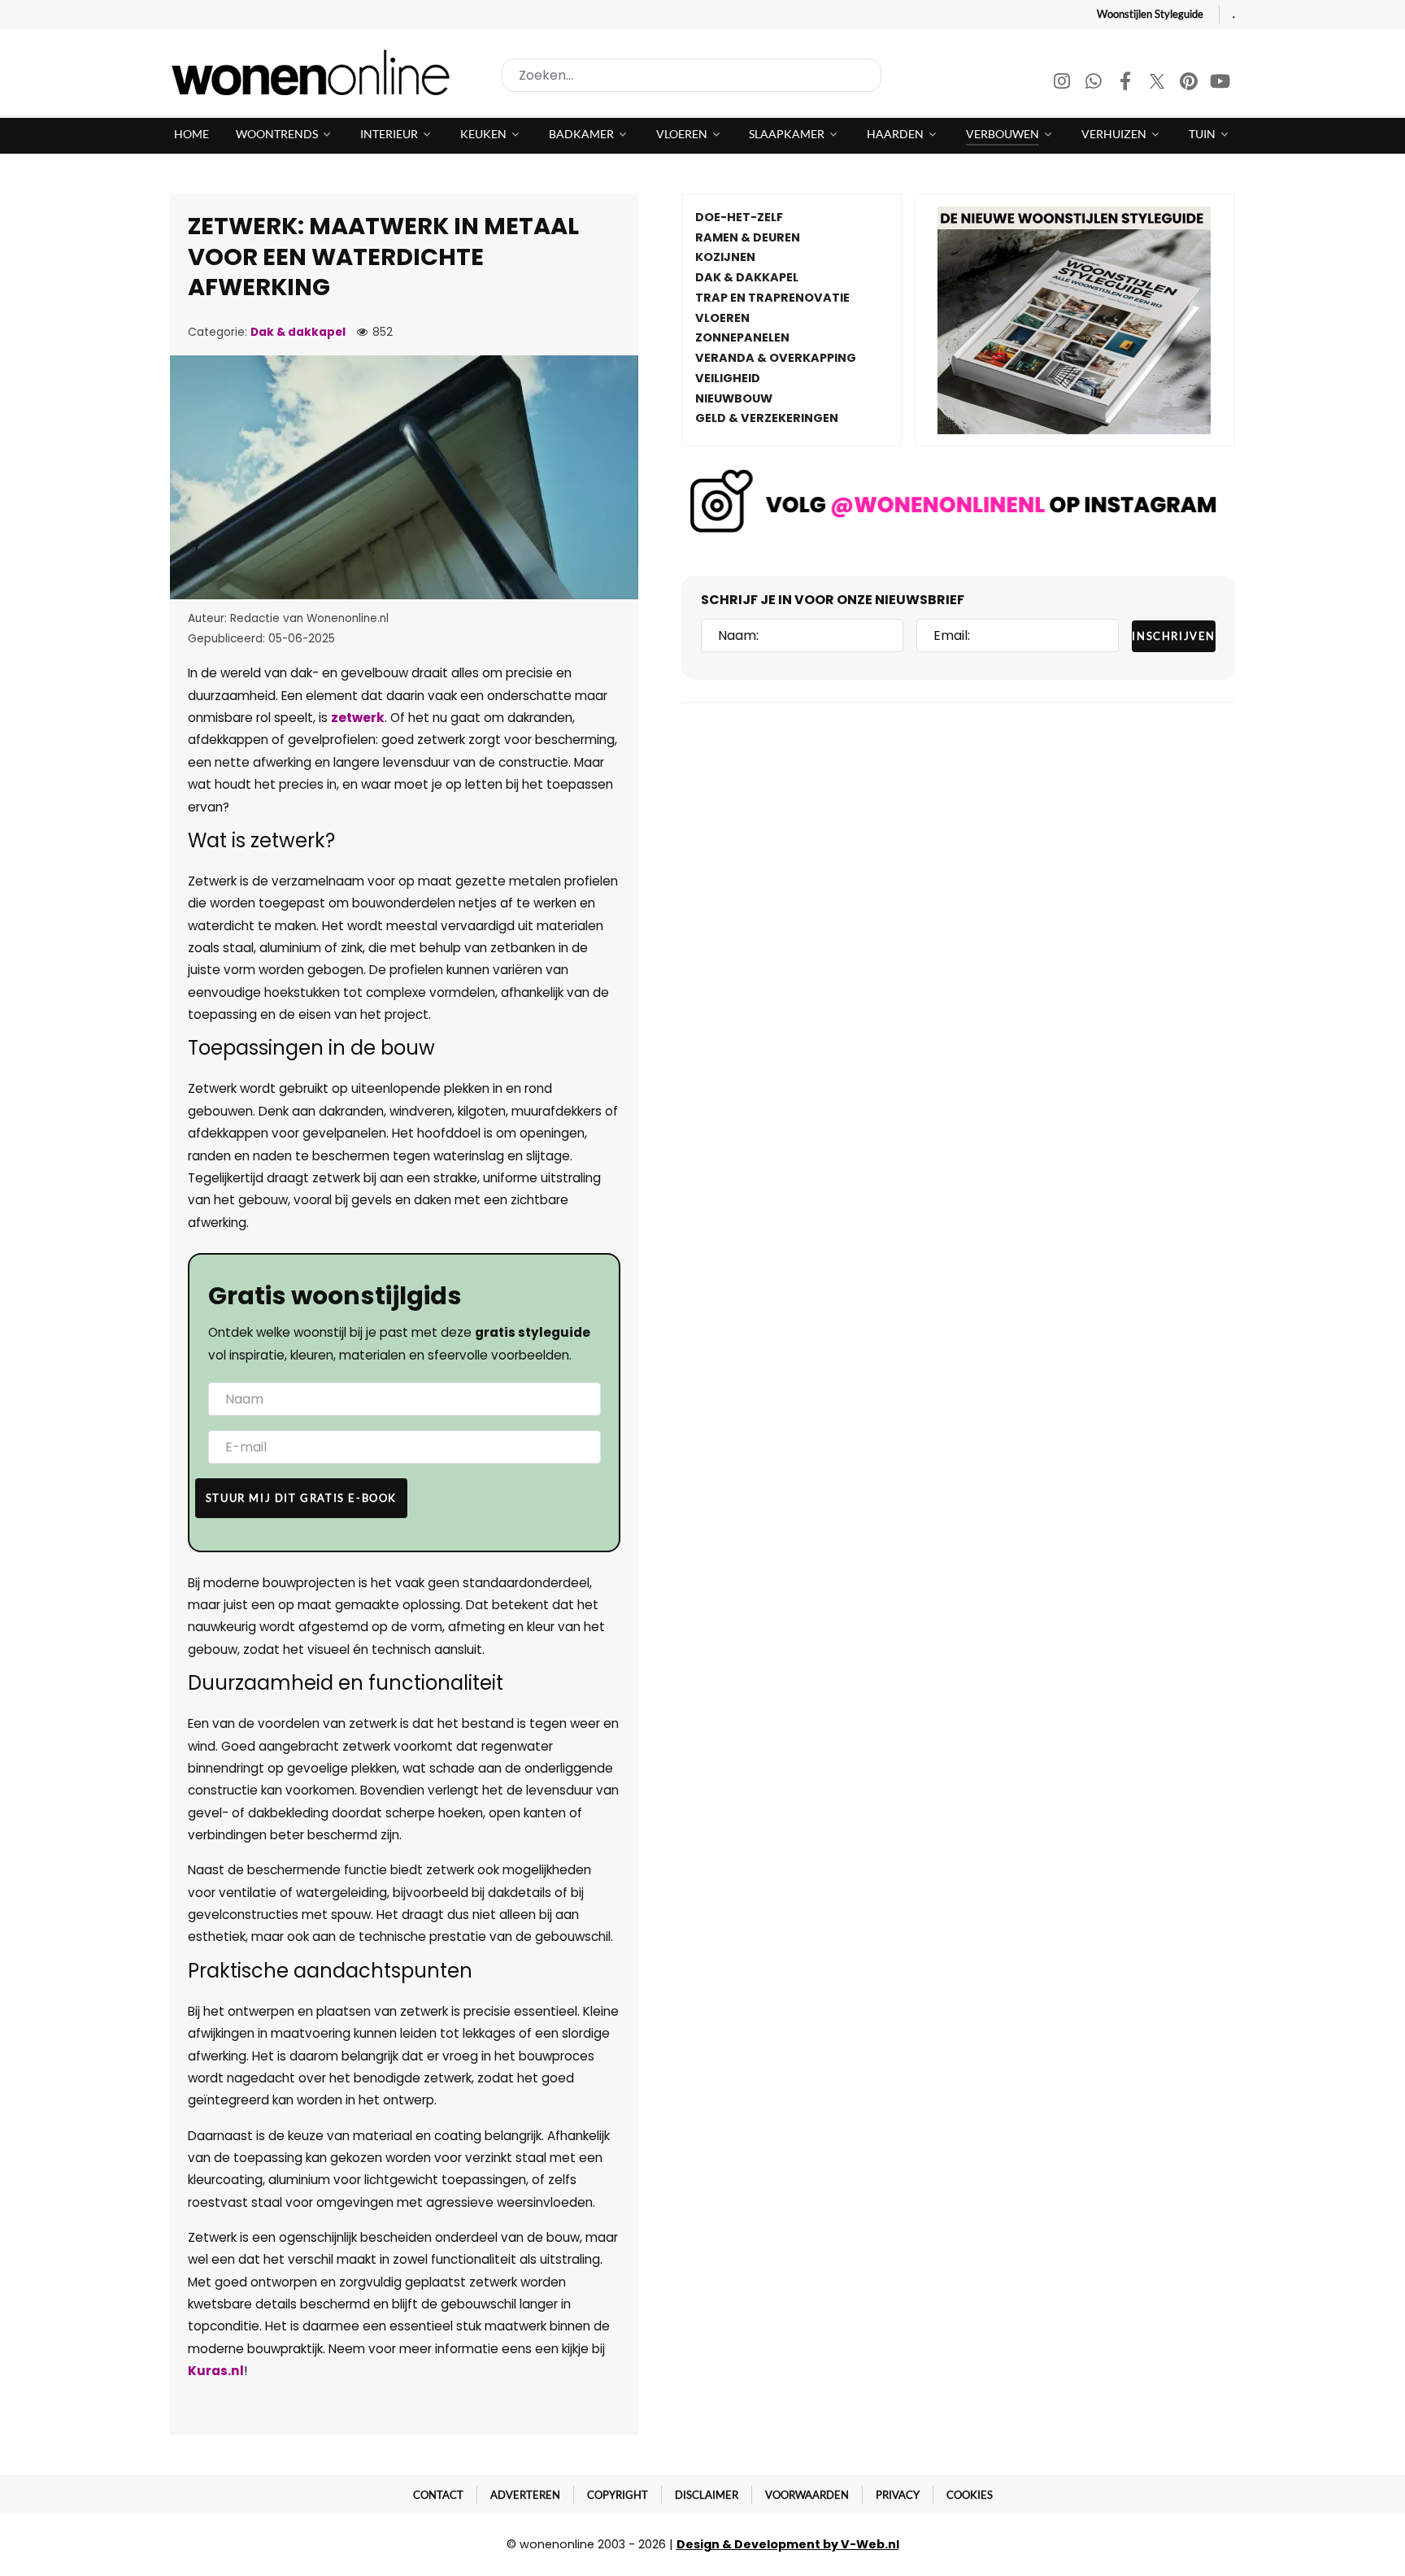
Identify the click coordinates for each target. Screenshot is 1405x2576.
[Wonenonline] (315, 72)
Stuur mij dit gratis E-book (301, 1498)
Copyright (618, 2495)
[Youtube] (1220, 83)
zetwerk (358, 718)
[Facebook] (1127, 83)
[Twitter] (1158, 83)
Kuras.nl (216, 2371)
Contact (438, 2495)
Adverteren (525, 2495)
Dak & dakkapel (298, 332)
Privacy (898, 2495)
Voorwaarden (807, 2495)
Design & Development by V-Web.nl (788, 2544)
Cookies (970, 2495)
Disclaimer (707, 2495)
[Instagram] (1063, 83)
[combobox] (692, 75)
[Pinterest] (1190, 83)
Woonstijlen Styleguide (1150, 14)
